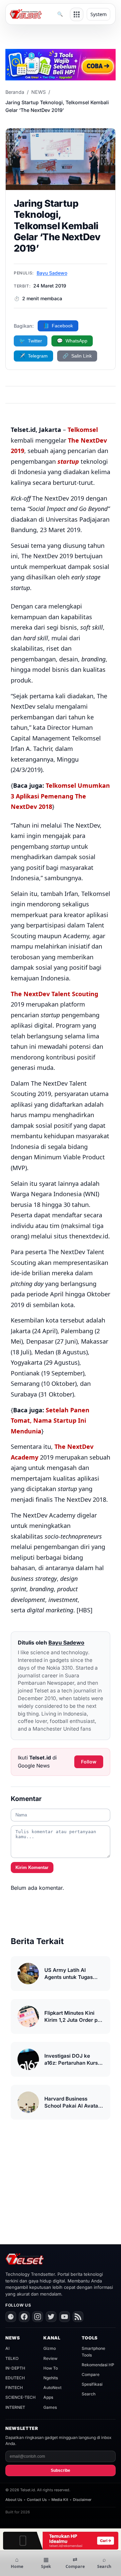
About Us (14, 2500)
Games (50, 2407)
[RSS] (78, 2317)
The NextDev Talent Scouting (54, 994)
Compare (91, 2374)
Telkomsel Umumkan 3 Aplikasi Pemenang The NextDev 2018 (60, 796)
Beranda (15, 92)
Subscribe (61, 2470)
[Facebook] (24, 2317)
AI (7, 2348)
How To (51, 2368)
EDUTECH (15, 2378)
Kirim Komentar (32, 1867)
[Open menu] (77, 14)
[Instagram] (38, 2317)
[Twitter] (51, 2317)
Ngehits (51, 2378)
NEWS (38, 92)
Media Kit (60, 2500)
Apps (48, 2397)
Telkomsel (83, 430)
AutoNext (52, 2388)
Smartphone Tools (93, 2352)
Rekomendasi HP (98, 2365)
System (98, 14)
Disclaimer (82, 2500)
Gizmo (50, 2348)
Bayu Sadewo (52, 273)
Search (89, 2394)
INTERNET (15, 2407)
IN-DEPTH (15, 2368)
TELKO (12, 2358)
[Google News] (11, 2317)
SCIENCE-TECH (21, 2397)
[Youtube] (65, 2317)
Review (50, 2358)
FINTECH (14, 2388)
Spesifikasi (92, 2384)
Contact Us (37, 2500)
